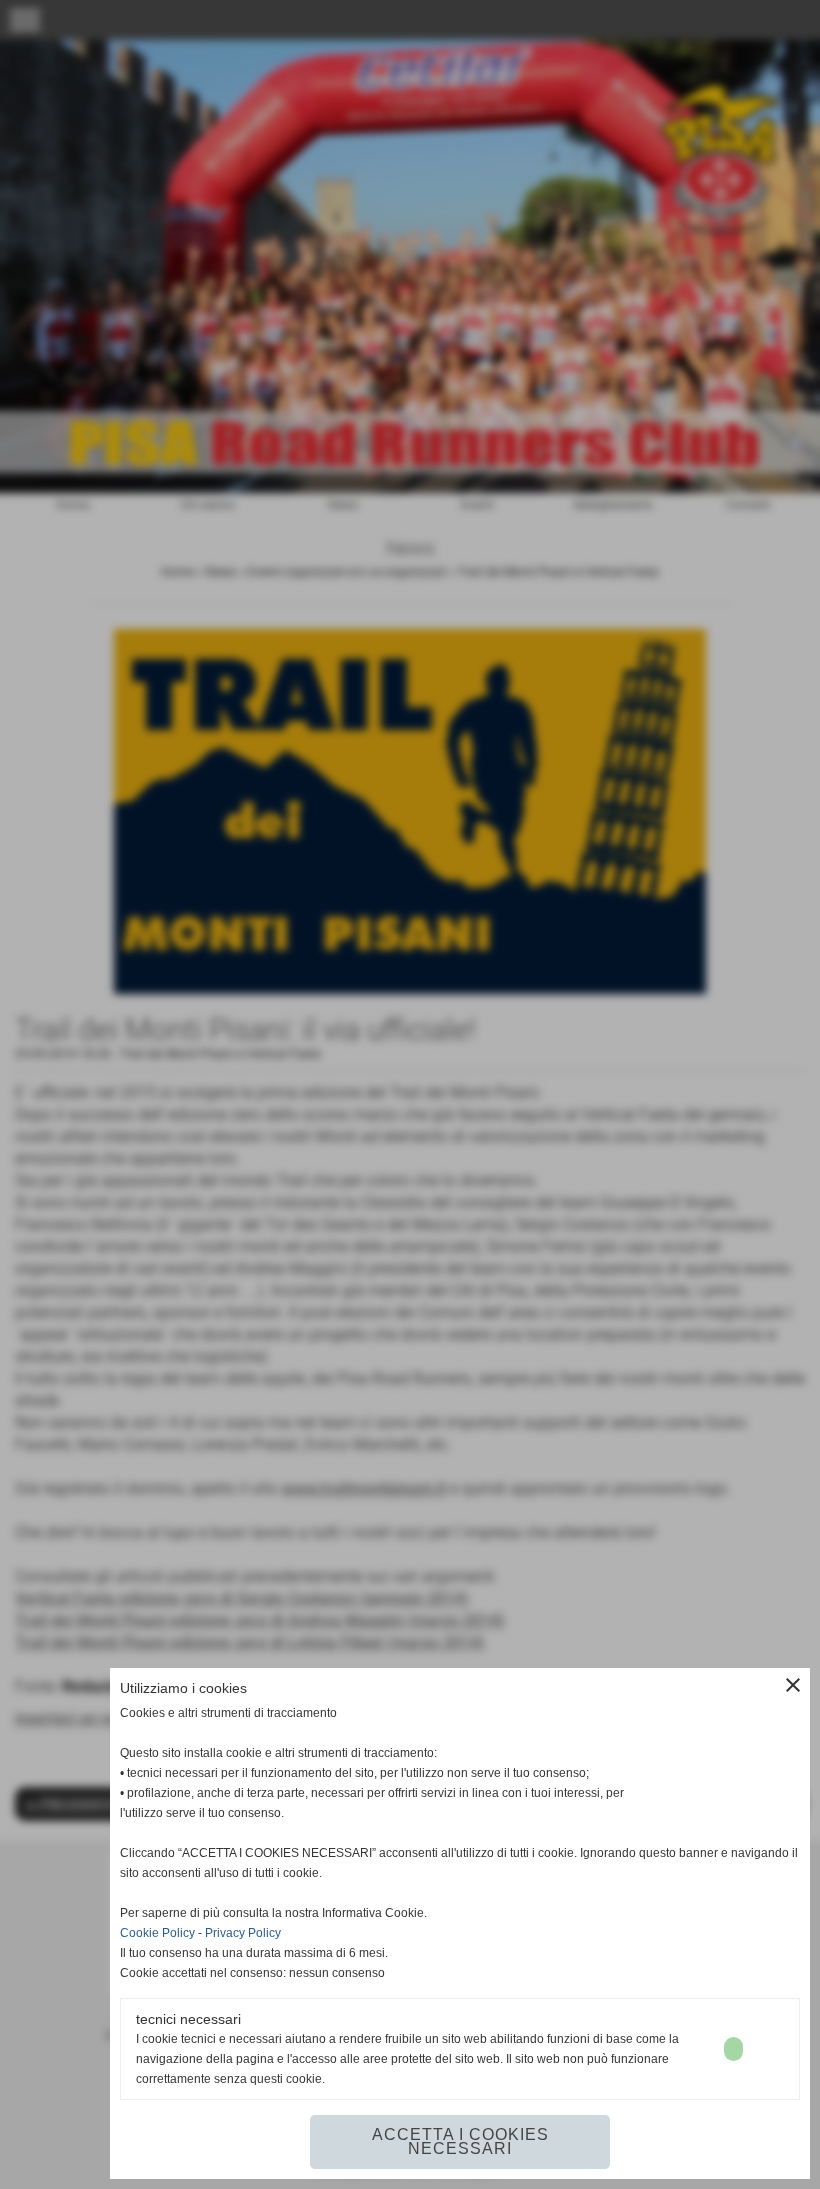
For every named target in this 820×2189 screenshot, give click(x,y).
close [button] (793, 1685)
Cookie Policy (157, 1933)
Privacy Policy (243, 1933)
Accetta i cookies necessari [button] (460, 2141)
